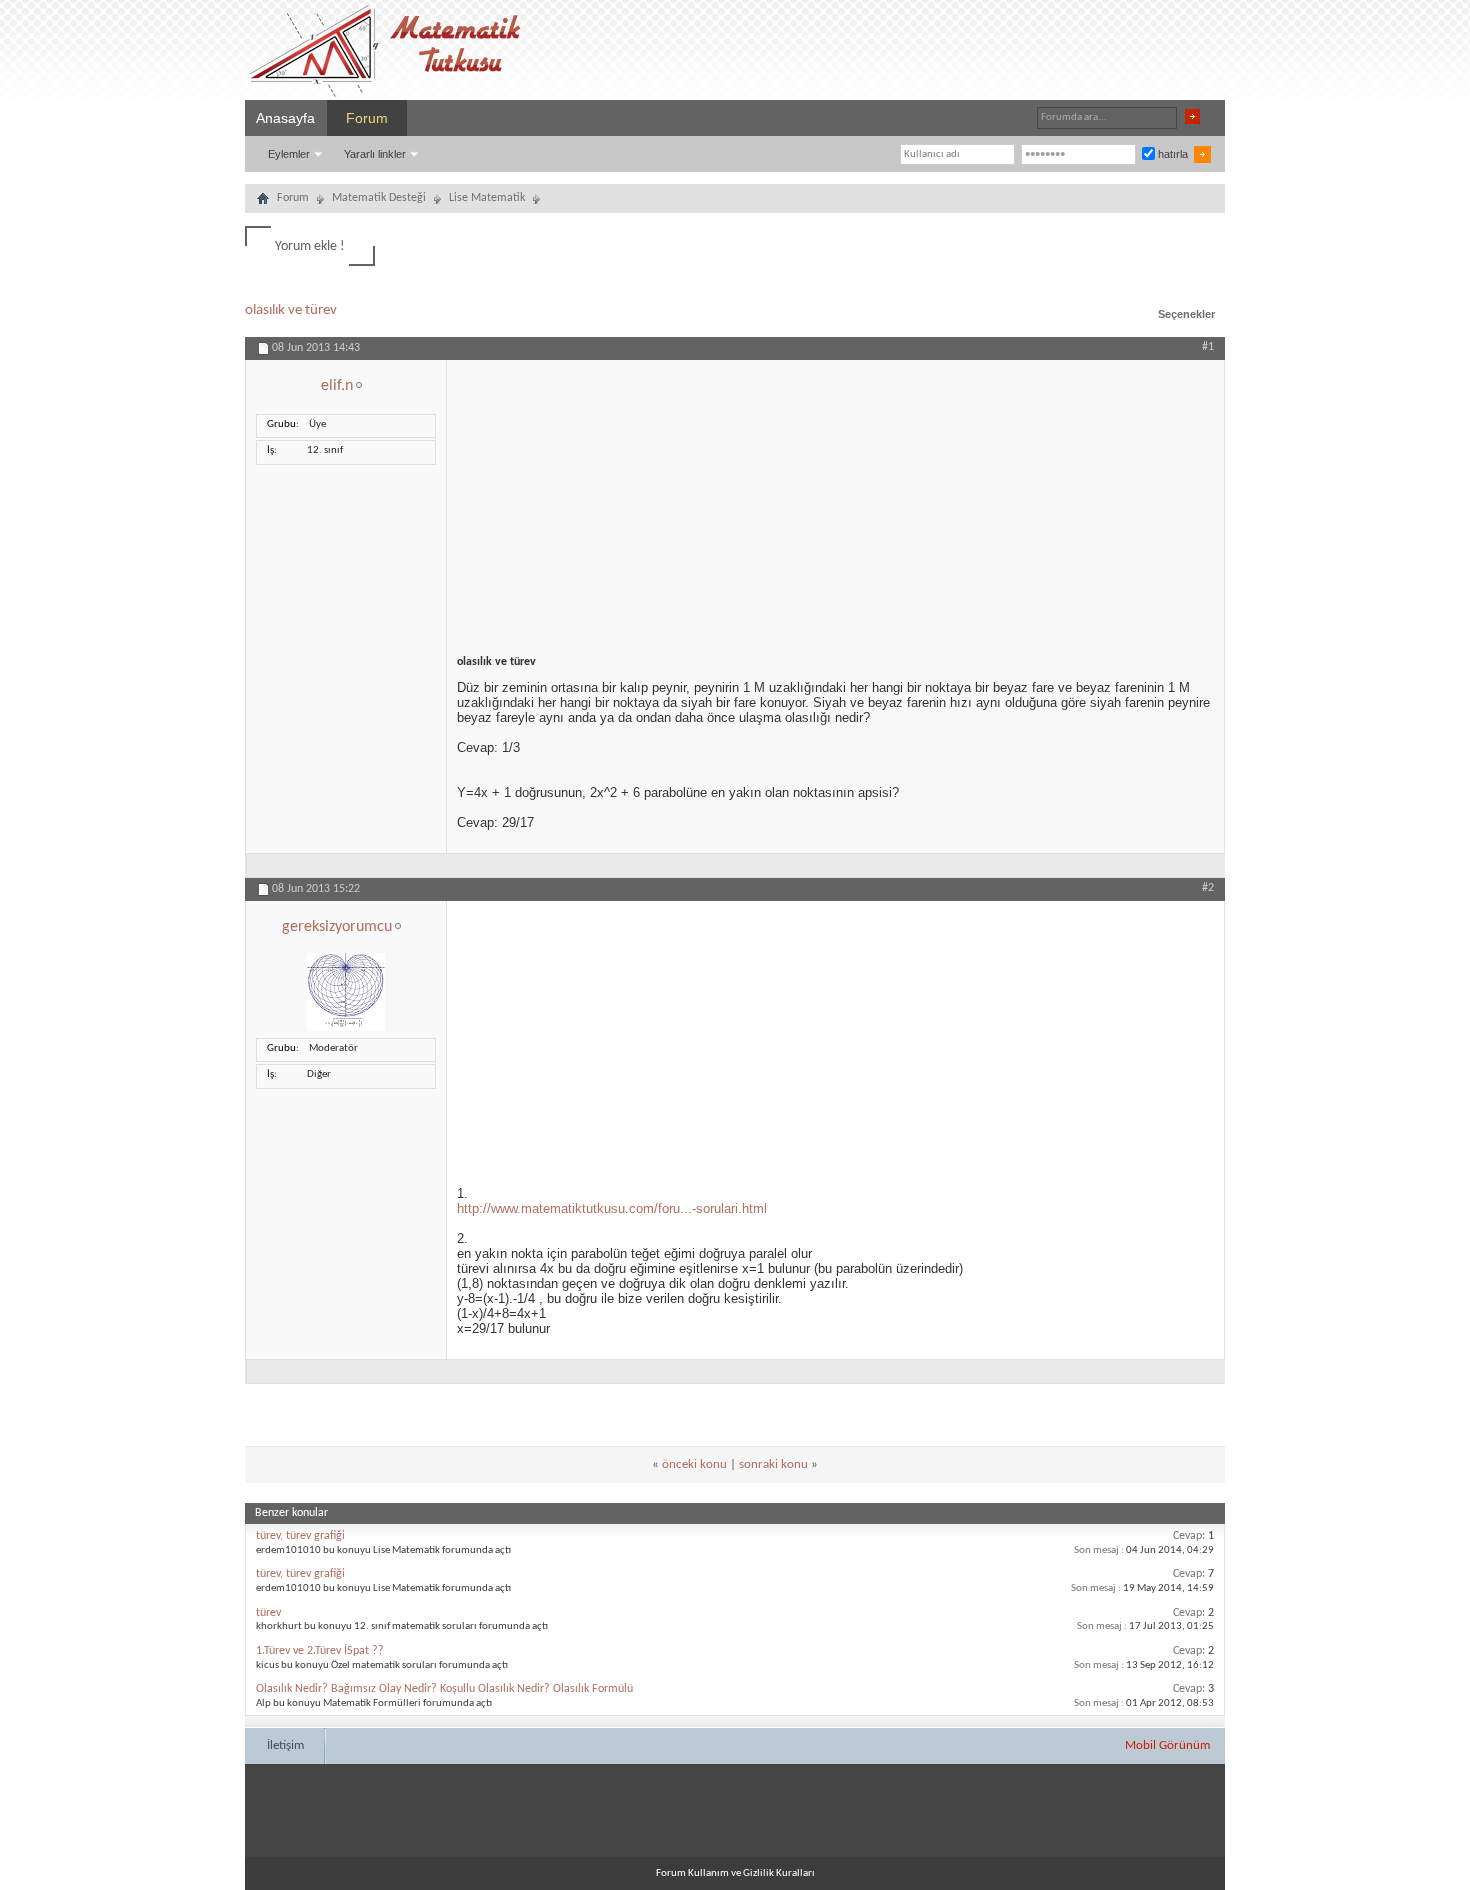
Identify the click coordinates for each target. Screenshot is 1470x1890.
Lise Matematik (487, 198)
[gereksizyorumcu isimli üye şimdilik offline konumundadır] (346, 1028)
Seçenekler (1186, 314)
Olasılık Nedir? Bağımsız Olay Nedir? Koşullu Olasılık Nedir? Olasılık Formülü (444, 1689)
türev (268, 1613)
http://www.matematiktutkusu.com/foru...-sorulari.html (612, 1208)
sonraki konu (773, 1464)
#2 (1208, 888)
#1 (1208, 347)
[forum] (263, 201)
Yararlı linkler (375, 154)
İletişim (285, 1745)
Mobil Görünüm (1167, 1745)
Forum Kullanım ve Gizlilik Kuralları (735, 1873)
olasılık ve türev (291, 310)
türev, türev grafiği (300, 1536)
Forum (367, 118)
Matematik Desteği (379, 198)
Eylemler (289, 154)
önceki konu (694, 1464)
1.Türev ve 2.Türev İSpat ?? (320, 1651)
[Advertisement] (835, 500)
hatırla (1171, 154)
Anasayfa (285, 118)
